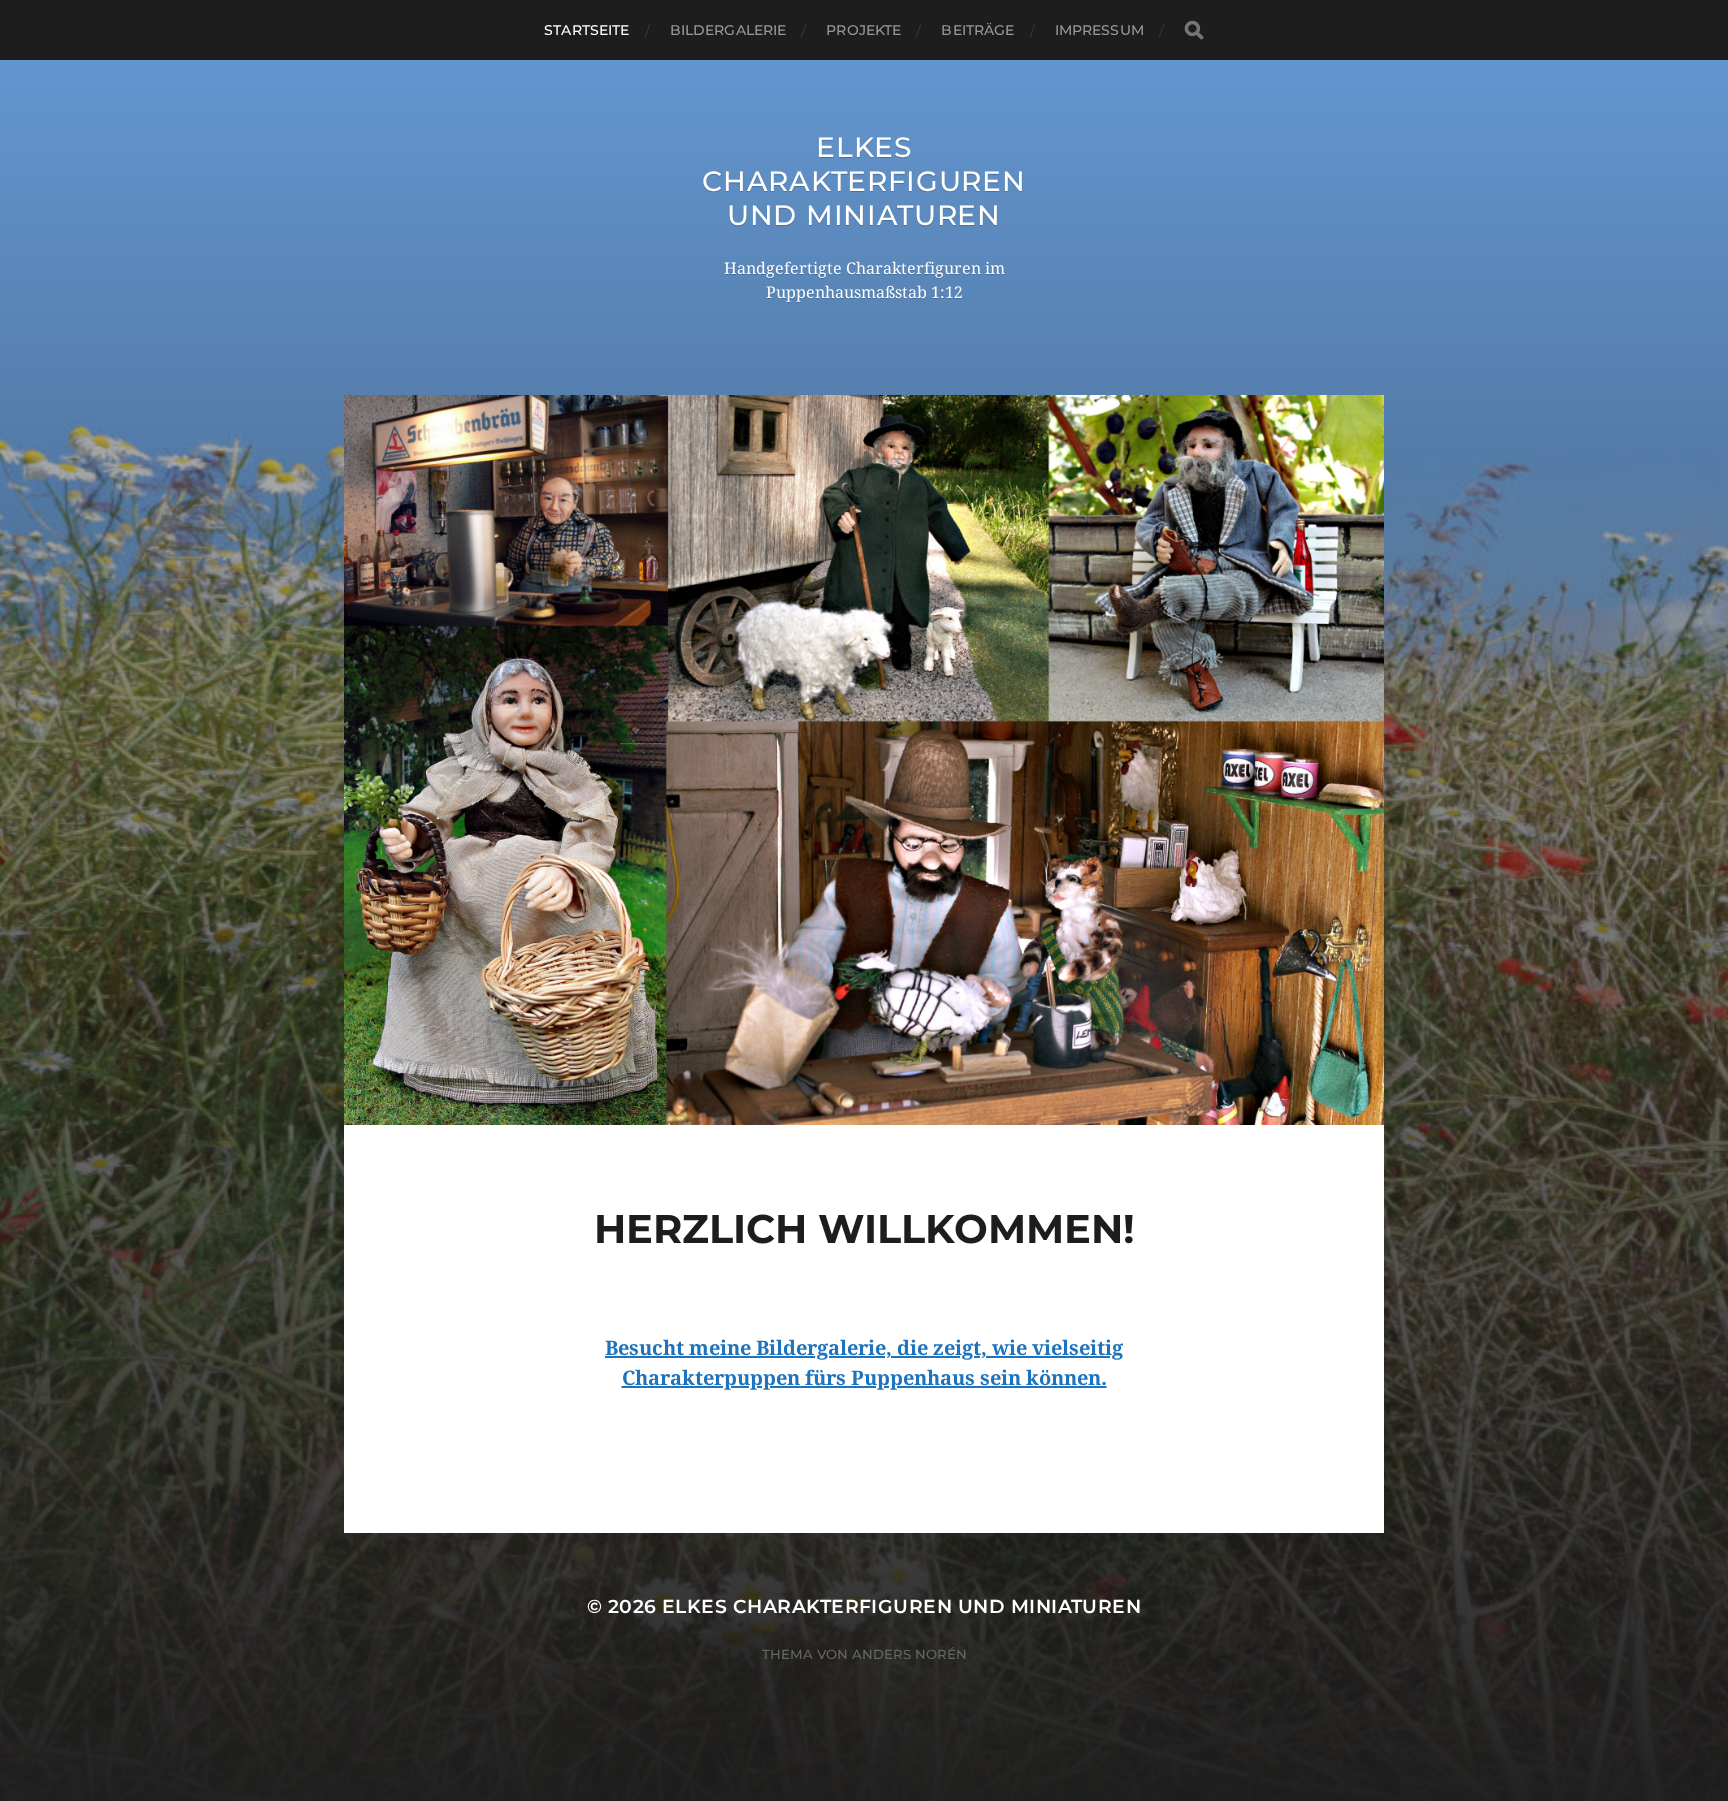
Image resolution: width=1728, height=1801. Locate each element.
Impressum (1099, 30)
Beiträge (977, 30)
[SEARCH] (1194, 30)
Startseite (586, 30)
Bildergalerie (728, 30)
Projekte (863, 30)
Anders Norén (909, 1654)
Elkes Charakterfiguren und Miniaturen (863, 181)
